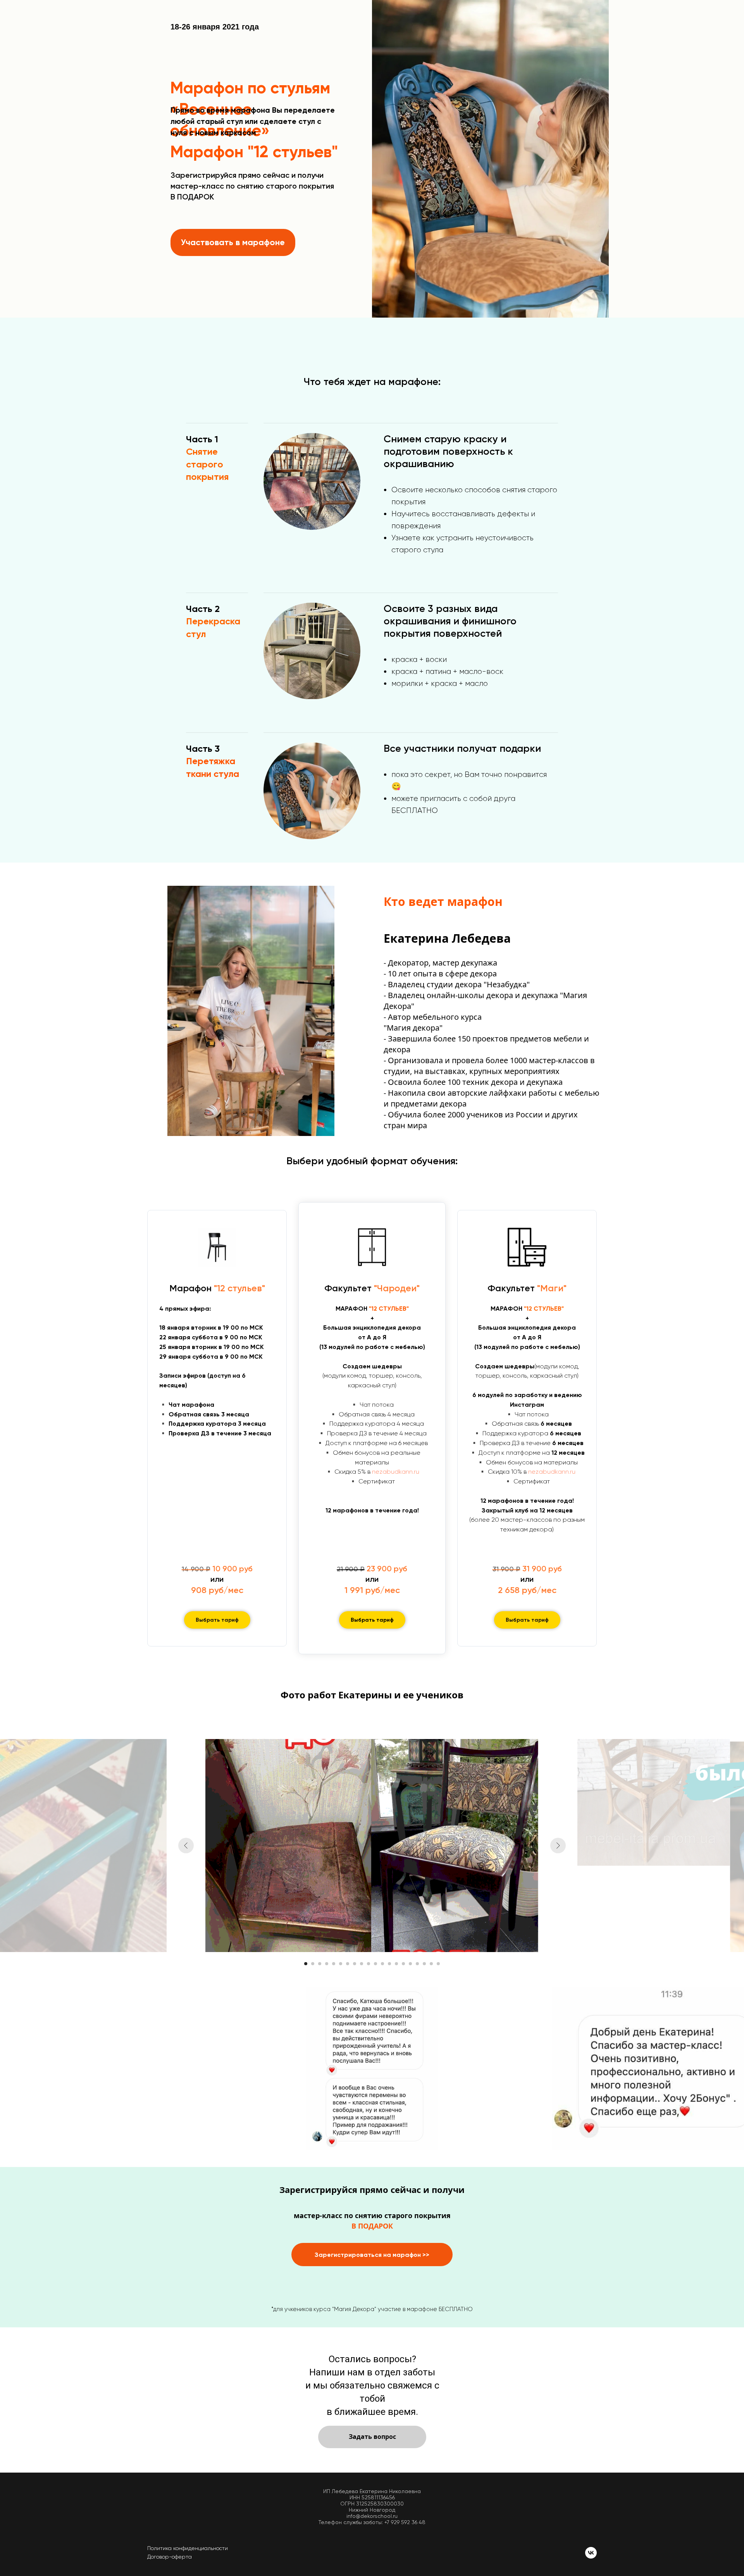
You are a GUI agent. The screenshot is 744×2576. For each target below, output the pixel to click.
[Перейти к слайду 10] (369, 1964)
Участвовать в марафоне (233, 242)
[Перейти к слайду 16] (410, 1964)
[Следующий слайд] (558, 1846)
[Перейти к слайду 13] (389, 1964)
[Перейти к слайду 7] (348, 1964)
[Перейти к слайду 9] (362, 1964)
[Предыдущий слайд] (186, 1846)
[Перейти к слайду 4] (327, 1964)
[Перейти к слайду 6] (341, 1964)
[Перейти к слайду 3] (320, 1964)
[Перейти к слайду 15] (403, 1964)
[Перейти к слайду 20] (438, 1964)
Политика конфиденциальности (188, 2548)
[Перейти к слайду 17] (417, 1964)
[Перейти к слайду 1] (306, 1964)
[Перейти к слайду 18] (424, 1964)
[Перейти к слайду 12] (382, 1964)
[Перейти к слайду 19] (431, 1964)
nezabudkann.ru (396, 1472)
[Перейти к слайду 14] (396, 1964)
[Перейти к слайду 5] (334, 1964)
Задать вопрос (372, 2437)
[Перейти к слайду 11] (375, 1964)
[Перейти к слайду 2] (313, 1964)
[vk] (591, 2553)
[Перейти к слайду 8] (355, 1964)
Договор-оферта (170, 2557)
